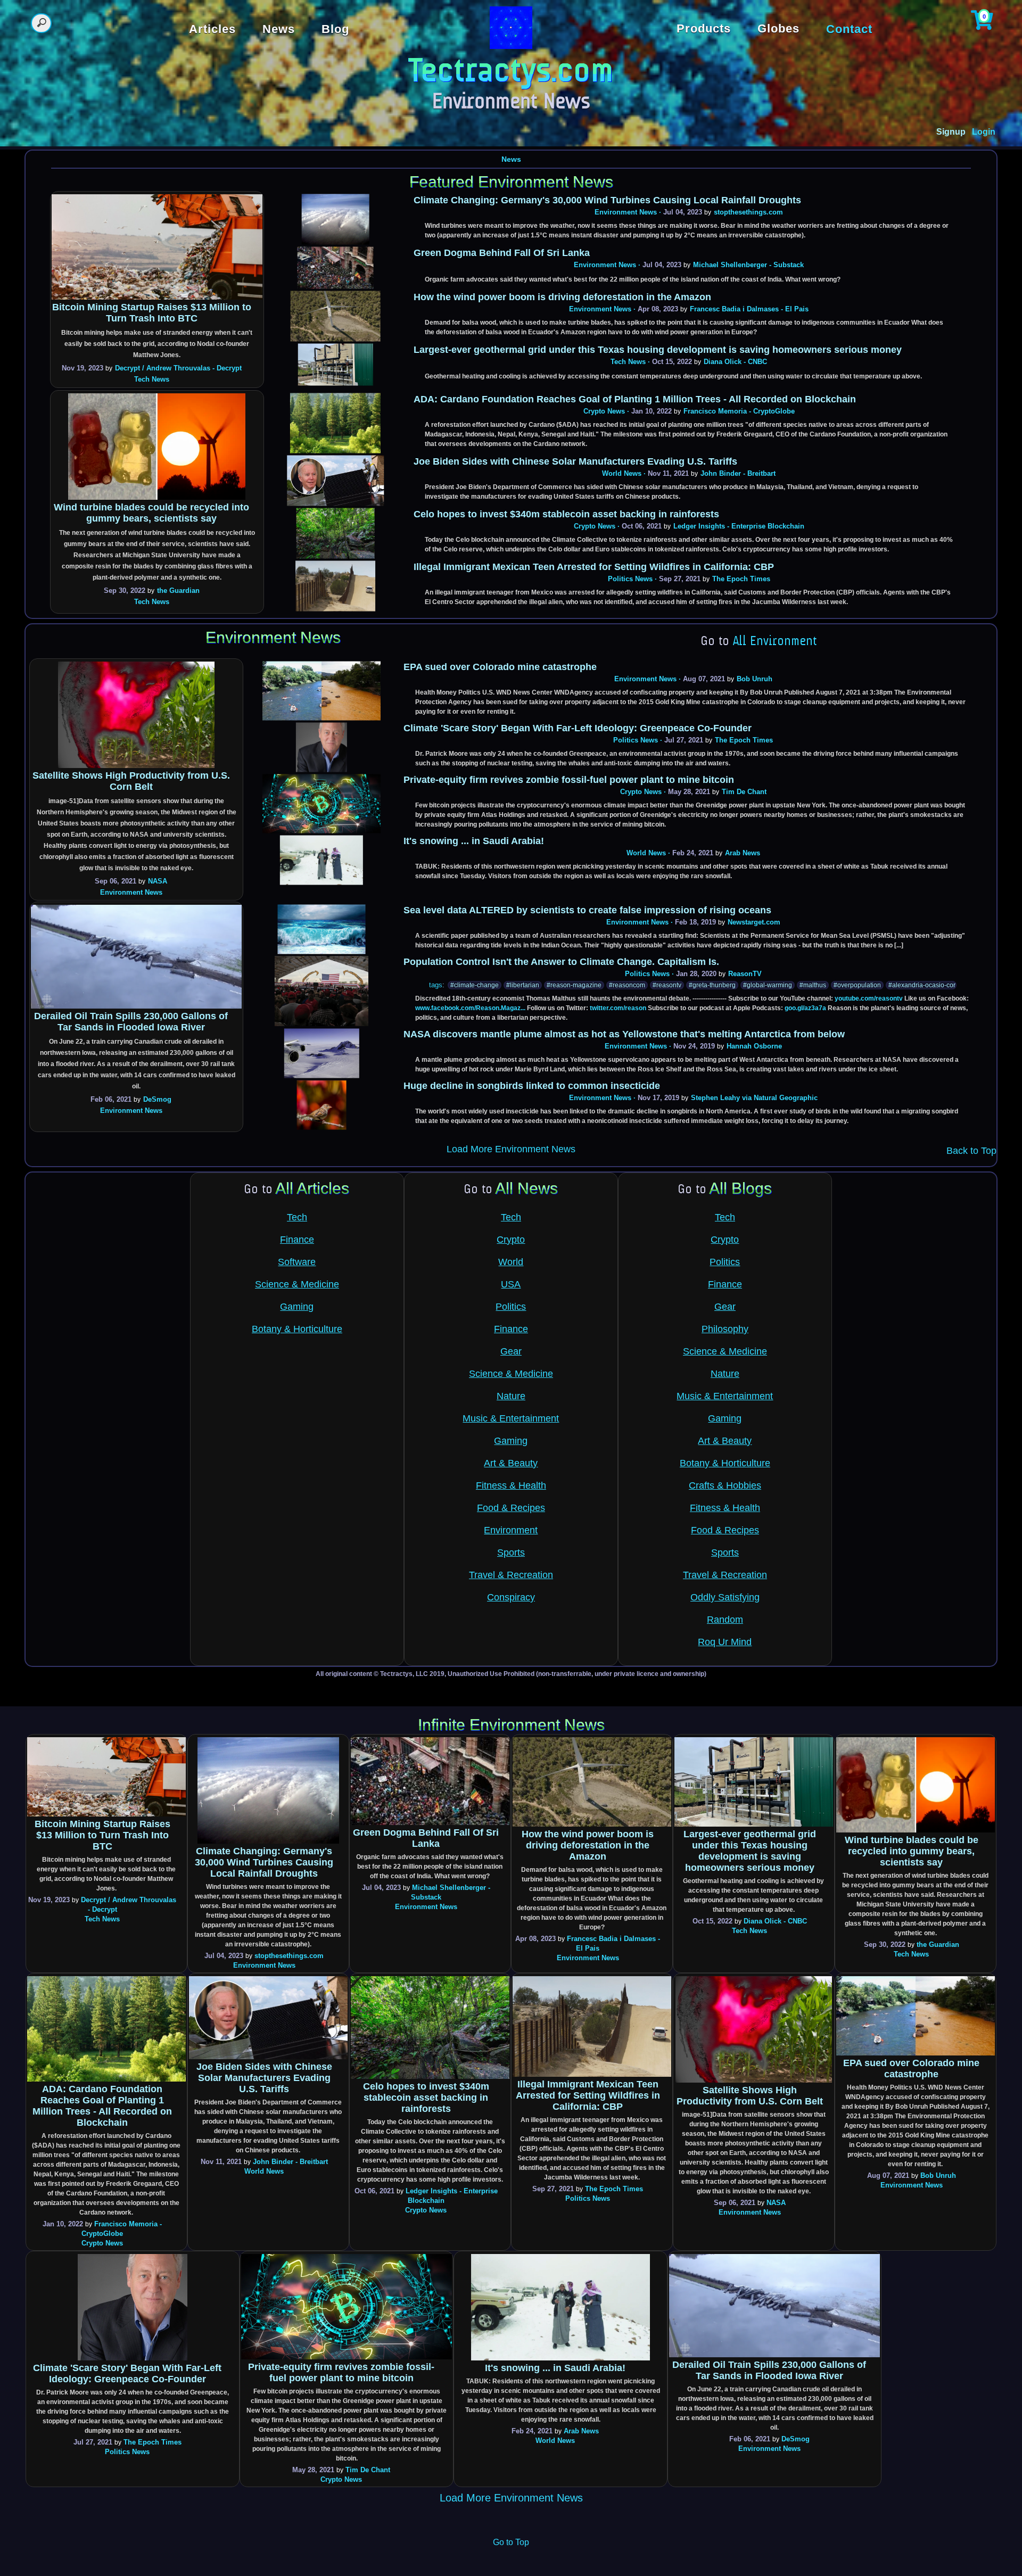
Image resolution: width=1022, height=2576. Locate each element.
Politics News (630, 579)
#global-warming (768, 985)
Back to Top (971, 1151)
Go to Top (511, 2542)
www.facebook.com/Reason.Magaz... (470, 1008)
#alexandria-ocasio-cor (922, 985)
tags (436, 985)
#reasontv (667, 985)
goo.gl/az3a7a (805, 1008)
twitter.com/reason (618, 1008)
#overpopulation (857, 985)
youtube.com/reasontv (869, 998)
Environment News (626, 212)
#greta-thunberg (712, 985)
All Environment (775, 642)
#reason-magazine (574, 985)
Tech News (152, 379)
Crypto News (604, 411)
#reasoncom (627, 985)
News (511, 159)
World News (622, 473)
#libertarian (523, 985)
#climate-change (475, 985)
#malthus (813, 985)
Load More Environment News (511, 1149)
